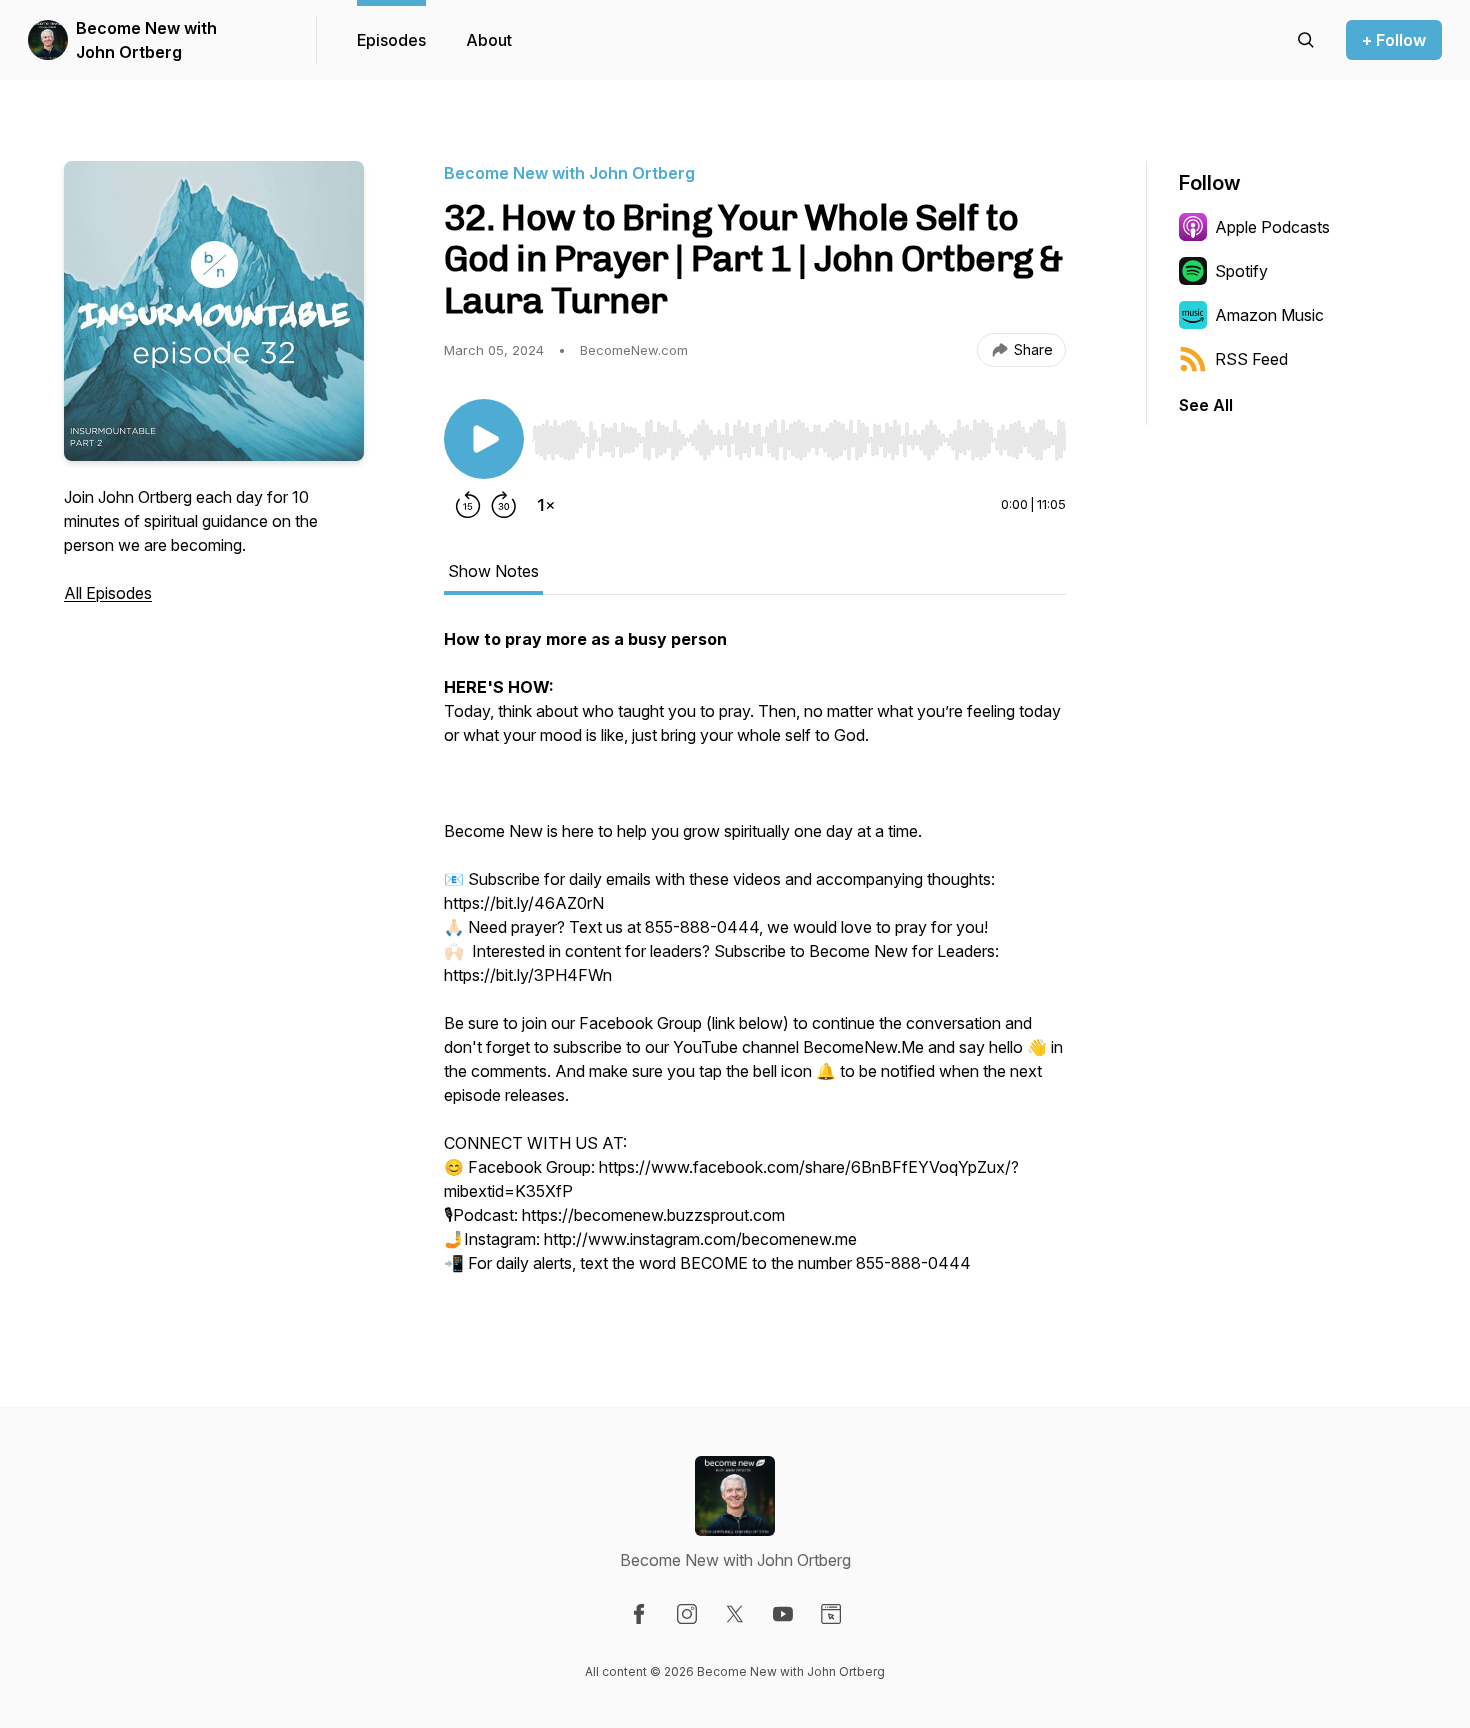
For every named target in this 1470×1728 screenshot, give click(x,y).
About (489, 40)
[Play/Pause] (484, 439)
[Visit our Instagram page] (687, 1614)
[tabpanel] (755, 961)
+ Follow (1394, 40)
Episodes (391, 40)
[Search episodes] (1306, 40)
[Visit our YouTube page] (783, 1614)
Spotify (1241, 271)
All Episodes (108, 593)
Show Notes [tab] (493, 571)
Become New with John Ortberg (146, 40)
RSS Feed (1251, 359)
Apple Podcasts (1272, 227)
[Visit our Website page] (831, 1614)
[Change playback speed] (546, 505)
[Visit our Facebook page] (639, 1614)
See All (1206, 405)
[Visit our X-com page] (735, 1614)
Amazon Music (1269, 315)
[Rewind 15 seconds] (468, 505)
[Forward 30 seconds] (504, 505)
